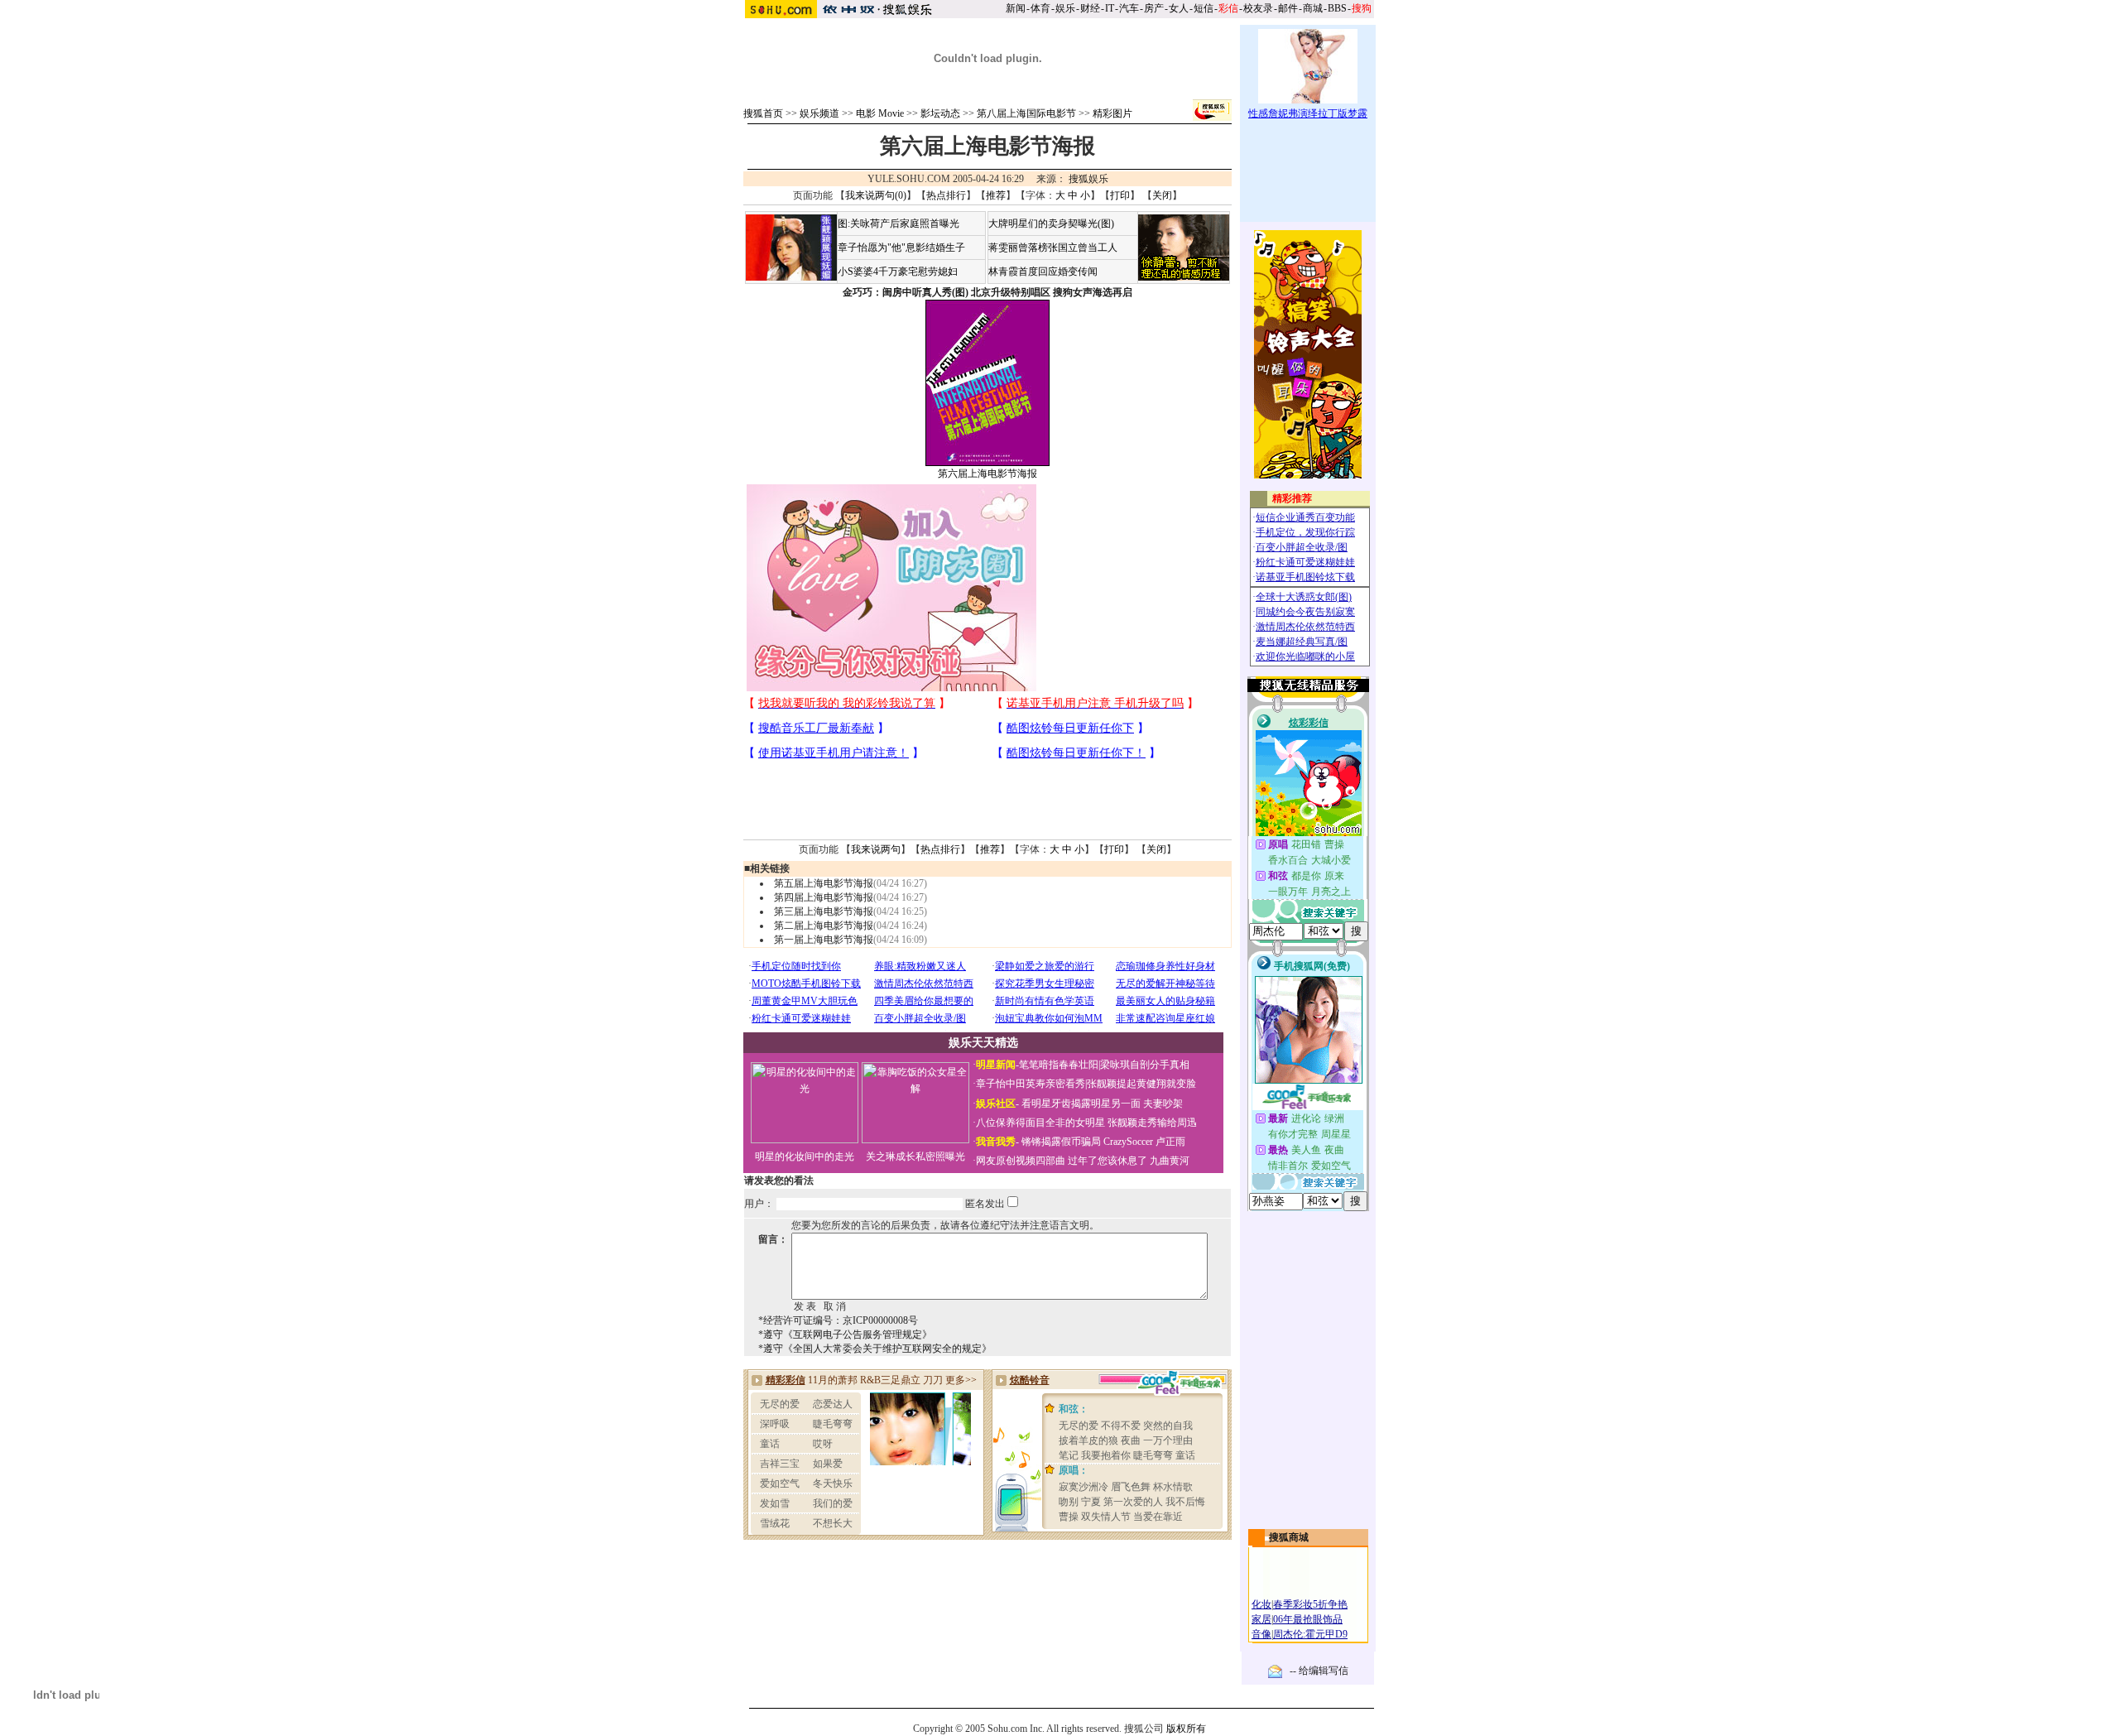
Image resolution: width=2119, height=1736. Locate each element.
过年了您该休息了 (1108, 1161)
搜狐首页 (763, 113)
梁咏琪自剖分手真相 (1145, 1065)
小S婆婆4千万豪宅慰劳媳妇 (898, 272)
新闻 (1016, 8)
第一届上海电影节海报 (824, 940)
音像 (1261, 1634)
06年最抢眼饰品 (1308, 1619)
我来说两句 (876, 849)
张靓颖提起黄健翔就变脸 (1141, 1084)
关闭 (1162, 195)
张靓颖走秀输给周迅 (1152, 1123)
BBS (1337, 8)
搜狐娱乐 (1088, 179)
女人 (1179, 8)
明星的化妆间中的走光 (805, 1157)
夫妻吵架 (1163, 1104)
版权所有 (1186, 1729)
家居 (1261, 1619)
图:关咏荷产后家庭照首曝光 (899, 224)
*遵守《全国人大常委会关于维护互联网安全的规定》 (875, 1349)
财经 (1090, 8)
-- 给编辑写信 (1319, 1671)
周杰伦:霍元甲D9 (1310, 1634)
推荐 (996, 195)
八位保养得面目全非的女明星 (1040, 1123)
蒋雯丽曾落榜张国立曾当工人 (1053, 248)
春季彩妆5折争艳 (1310, 1604)
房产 (1154, 8)
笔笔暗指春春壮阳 (1059, 1065)
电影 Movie (880, 113)
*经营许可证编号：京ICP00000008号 (838, 1320)
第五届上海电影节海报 (824, 883)
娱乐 (1065, 8)
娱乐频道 (819, 113)
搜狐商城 (1289, 1537)
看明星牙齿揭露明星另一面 (1080, 1104)
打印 (1120, 195)
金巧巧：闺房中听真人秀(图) (906, 292)
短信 (1204, 8)
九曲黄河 (1170, 1161)
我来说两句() (876, 195)
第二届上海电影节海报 (824, 926)
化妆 (1261, 1604)
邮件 (1288, 8)
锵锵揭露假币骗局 (1061, 1142)
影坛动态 (940, 113)
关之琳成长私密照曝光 (915, 1157)
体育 (1040, 8)
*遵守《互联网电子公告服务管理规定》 (845, 1334)
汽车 (1129, 8)
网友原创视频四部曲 (1021, 1161)
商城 (1313, 8)
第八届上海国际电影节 (1026, 113)
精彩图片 (1112, 113)
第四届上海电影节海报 (824, 897)
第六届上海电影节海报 (987, 474)
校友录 (1258, 8)
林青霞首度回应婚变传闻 (1043, 272)
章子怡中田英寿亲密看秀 (1031, 1084)
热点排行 (946, 195)
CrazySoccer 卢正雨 (1144, 1142)
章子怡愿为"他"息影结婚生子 (901, 248)
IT (1110, 8)
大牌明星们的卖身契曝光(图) (1051, 224)
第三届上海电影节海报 (824, 911)
